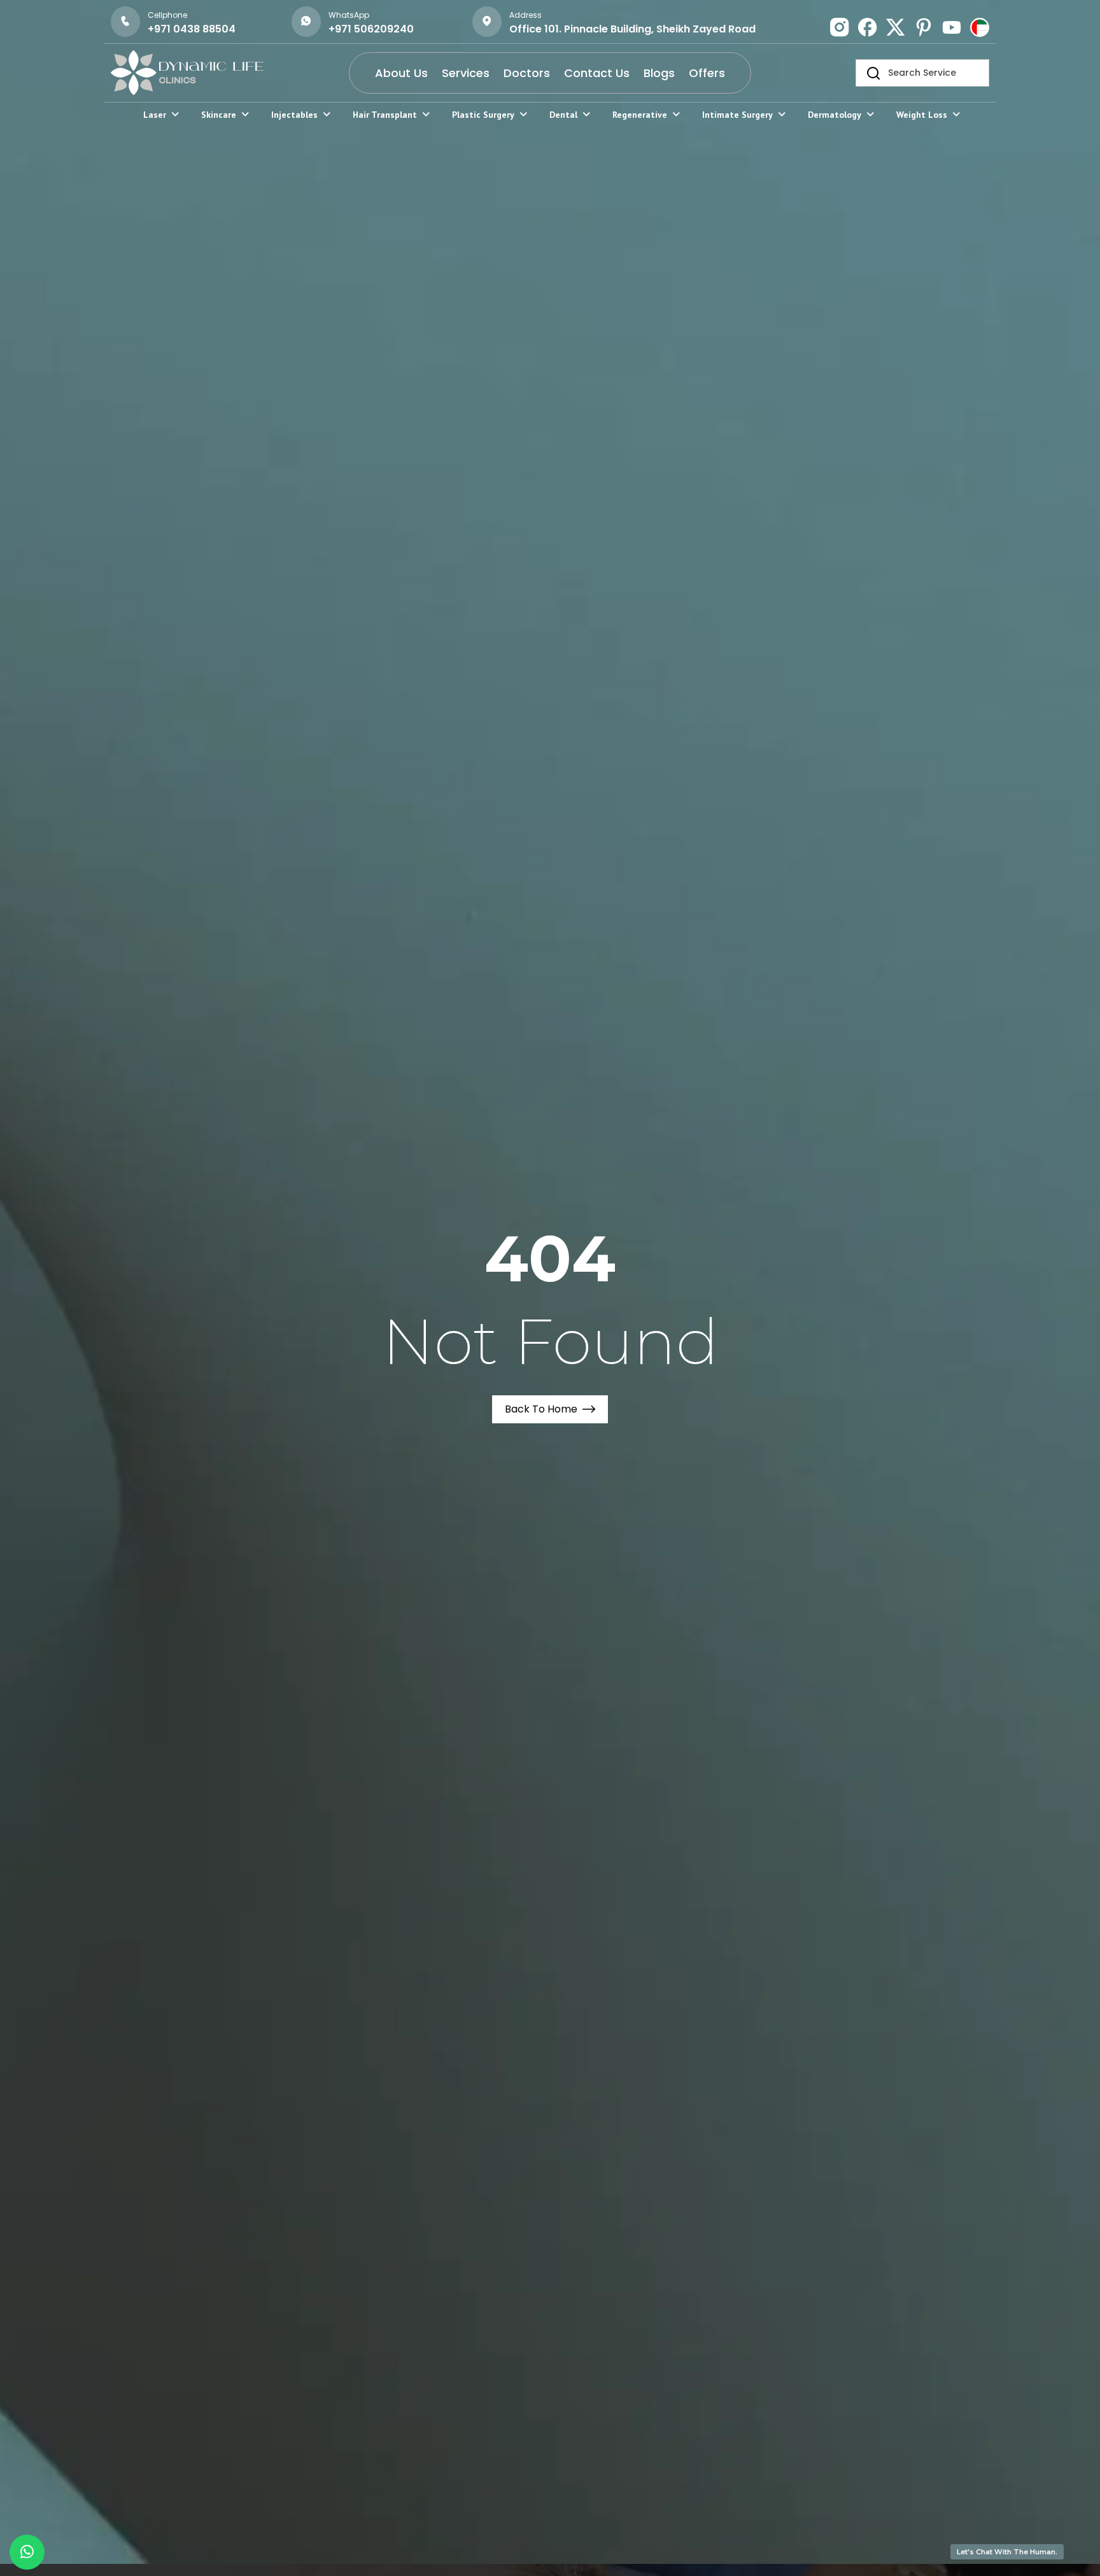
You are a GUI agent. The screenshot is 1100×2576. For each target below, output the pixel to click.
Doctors (527, 73)
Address (525, 15)
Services (466, 73)
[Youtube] (952, 27)
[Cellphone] (125, 22)
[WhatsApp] (306, 22)
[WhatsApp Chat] (27, 2552)
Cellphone (167, 15)
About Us (401, 73)
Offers (707, 73)
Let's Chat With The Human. (1007, 2552)
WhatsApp (349, 15)
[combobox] (922, 73)
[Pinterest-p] (924, 27)
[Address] (487, 22)
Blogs (659, 73)
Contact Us (597, 73)
